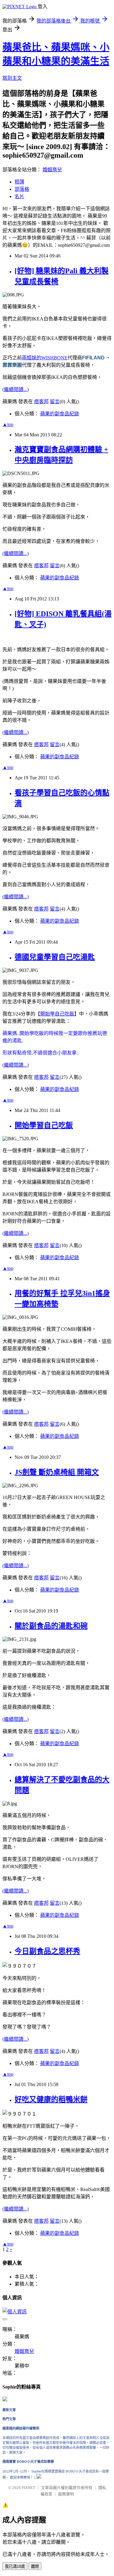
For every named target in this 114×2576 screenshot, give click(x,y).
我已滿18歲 (15, 2566)
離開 (35, 2566)
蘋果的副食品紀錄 (60, 414)
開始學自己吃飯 (57, 1014)
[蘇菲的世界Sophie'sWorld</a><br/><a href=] (5, 2400)
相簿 (19, 182)
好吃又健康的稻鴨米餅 (51, 2099)
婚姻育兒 (52, 170)
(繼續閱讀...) (16, 389)
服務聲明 (66, 2494)
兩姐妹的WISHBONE (45, 358)
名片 (19, 196)
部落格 (22, 189)
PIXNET (28, 2488)
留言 (55, 402)
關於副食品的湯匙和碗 (51, 1626)
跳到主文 (12, 78)
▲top (8, 424)
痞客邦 (41, 402)
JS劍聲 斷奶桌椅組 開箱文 (57, 1472)
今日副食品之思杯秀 (47, 1951)
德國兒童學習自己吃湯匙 (55, 957)
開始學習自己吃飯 (44, 1125)
